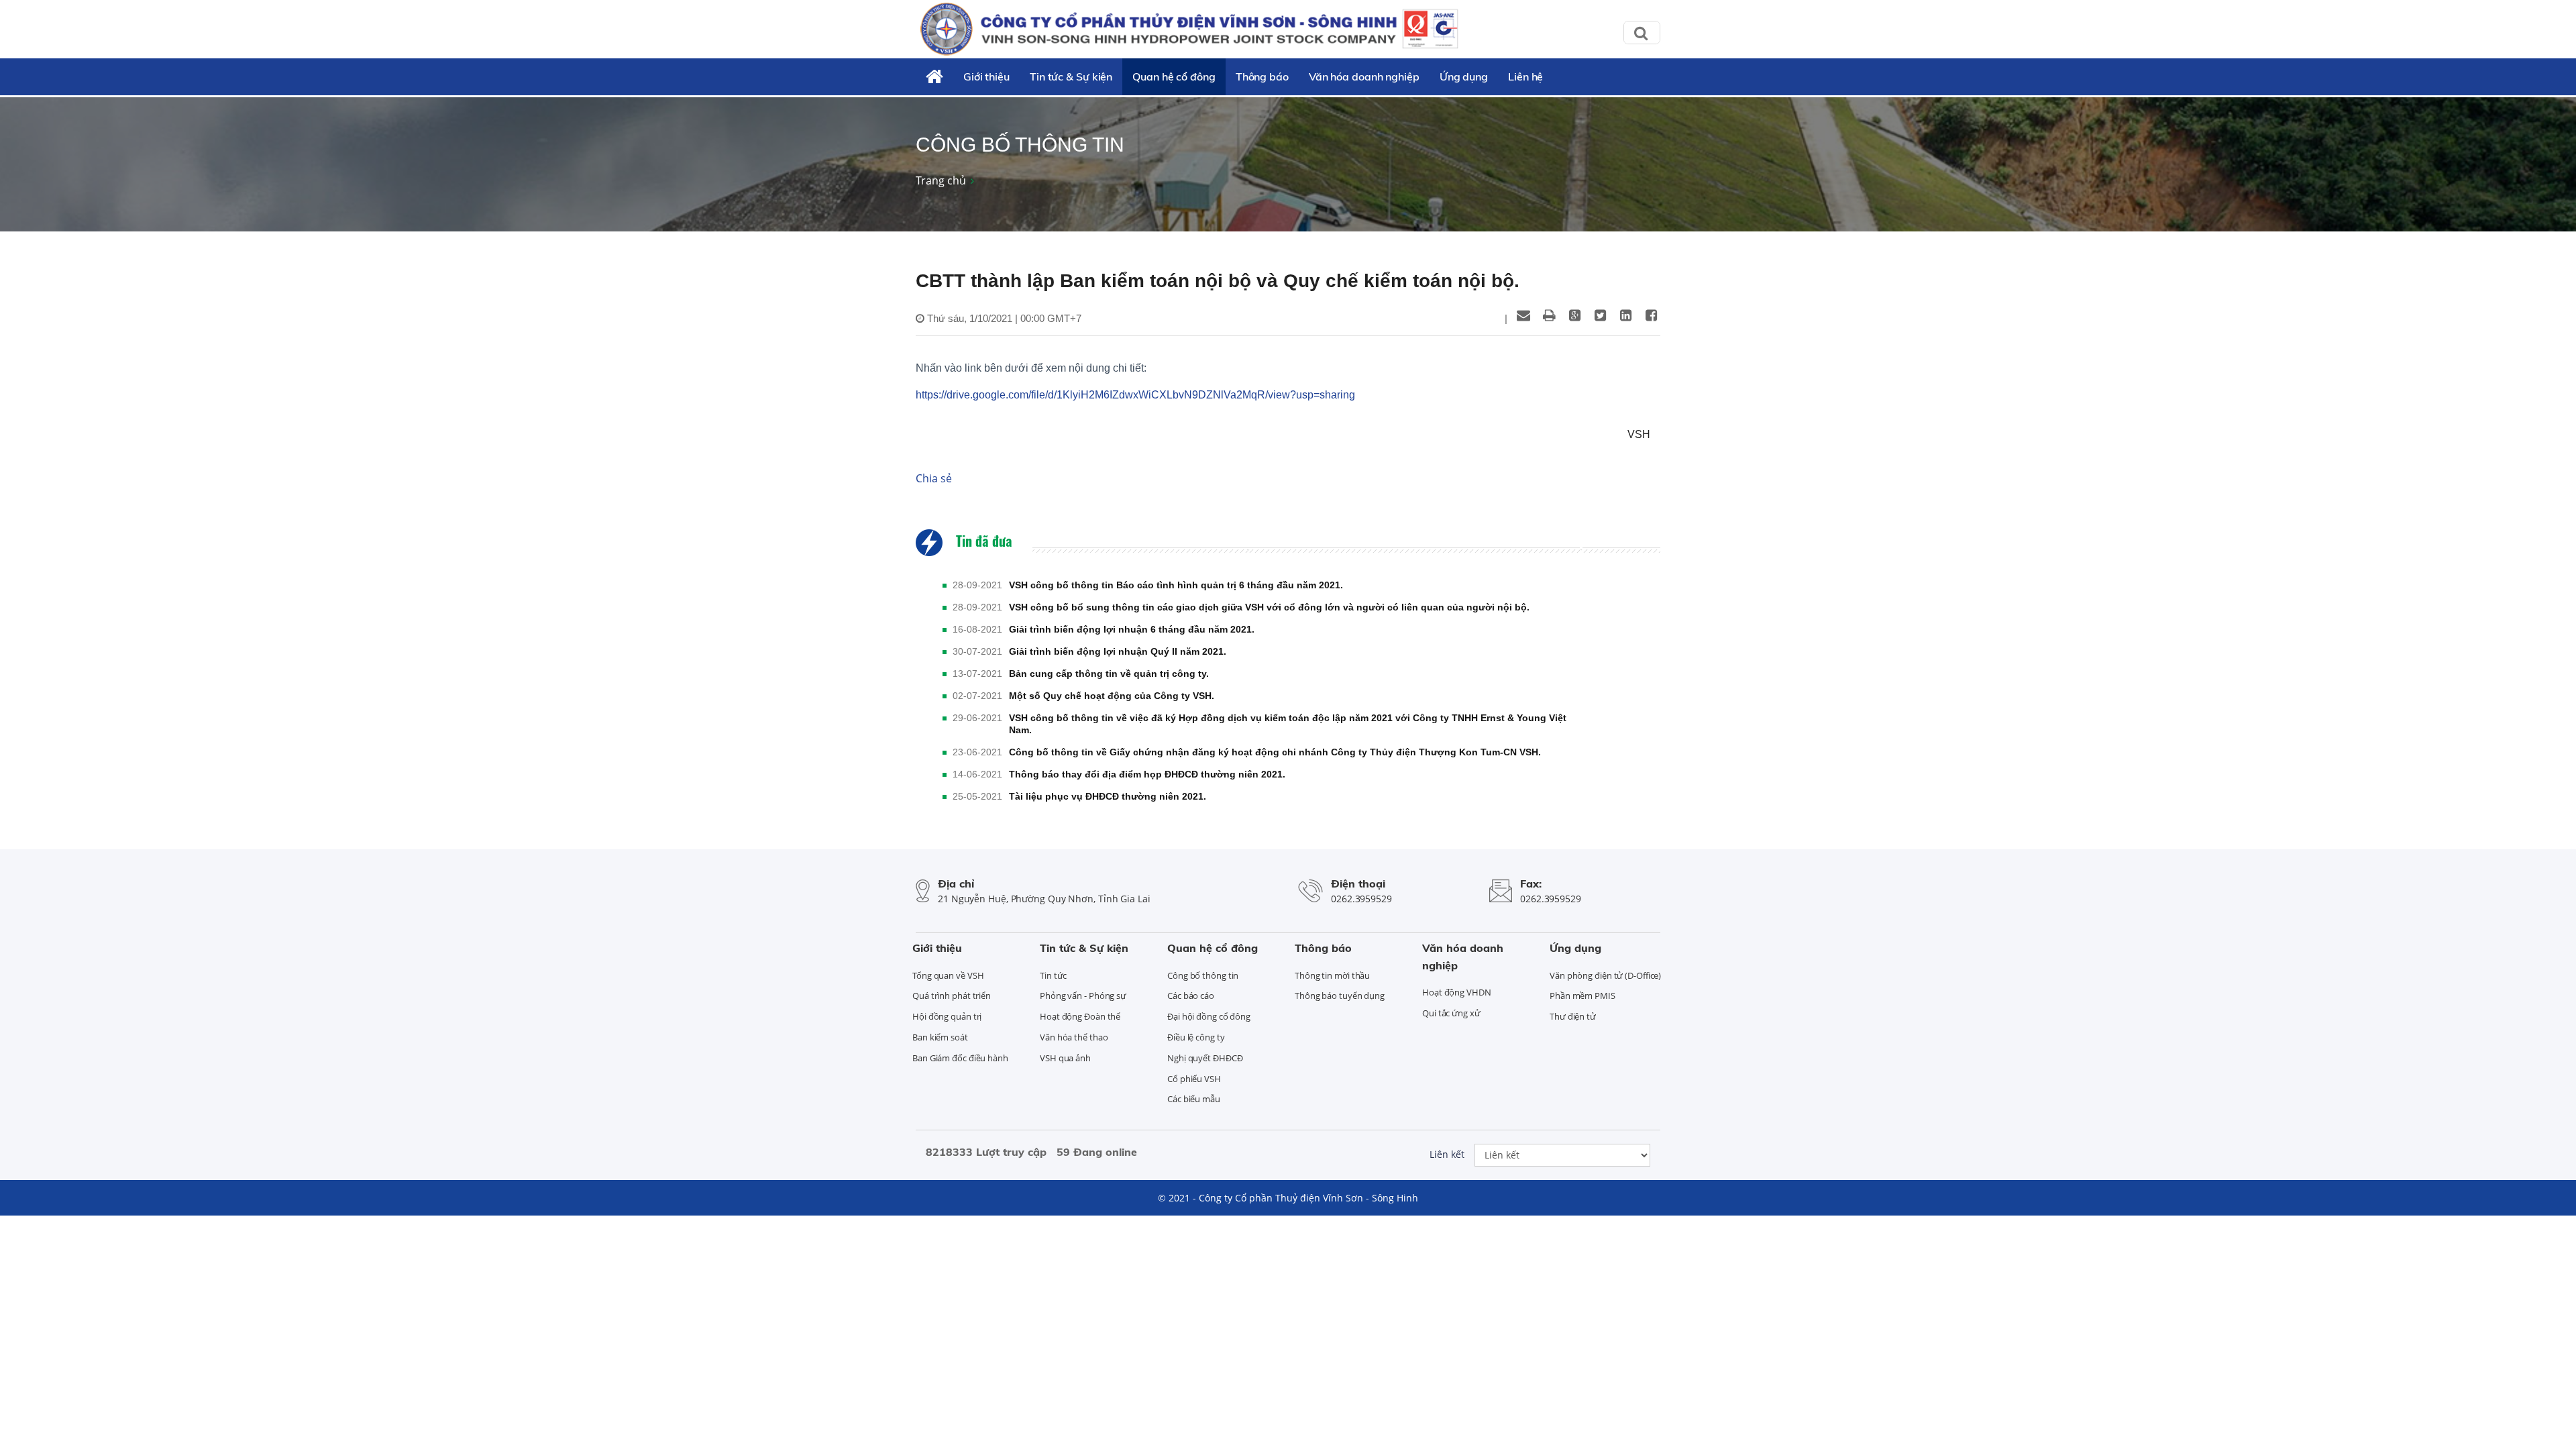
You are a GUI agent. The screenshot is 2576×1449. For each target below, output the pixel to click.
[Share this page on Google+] (1574, 315)
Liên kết (1447, 1154)
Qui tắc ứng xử (1451, 1013)
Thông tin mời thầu (1332, 975)
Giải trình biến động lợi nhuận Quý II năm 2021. (1118, 651)
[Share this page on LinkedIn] (1625, 315)
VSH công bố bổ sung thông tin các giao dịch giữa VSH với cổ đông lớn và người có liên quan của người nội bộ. (1269, 607)
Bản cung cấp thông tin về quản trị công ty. (1109, 674)
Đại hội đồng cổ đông (1209, 1016)
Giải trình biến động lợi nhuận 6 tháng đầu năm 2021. (1132, 629)
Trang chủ (941, 180)
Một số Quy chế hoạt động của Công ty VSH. (1112, 696)
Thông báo (1262, 76)
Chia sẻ (934, 478)
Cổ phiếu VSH (1194, 1079)
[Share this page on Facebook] (1651, 315)
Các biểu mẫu (1194, 1099)
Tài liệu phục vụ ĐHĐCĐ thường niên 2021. (1108, 796)
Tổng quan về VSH (948, 975)
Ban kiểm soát (940, 1037)
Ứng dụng (1464, 76)
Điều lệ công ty (1196, 1037)
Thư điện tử (1573, 1016)
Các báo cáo (1191, 996)
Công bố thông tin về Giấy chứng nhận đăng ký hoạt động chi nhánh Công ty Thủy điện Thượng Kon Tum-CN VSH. (1275, 752)
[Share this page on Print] (1549, 315)
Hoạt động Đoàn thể (1080, 1016)
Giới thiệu (986, 76)
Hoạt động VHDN (1457, 992)
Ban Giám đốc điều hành (960, 1058)
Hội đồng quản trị (947, 1016)
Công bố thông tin (1203, 975)
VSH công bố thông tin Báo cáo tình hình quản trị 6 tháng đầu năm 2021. (1176, 585)
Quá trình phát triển (952, 996)
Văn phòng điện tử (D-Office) (1605, 975)
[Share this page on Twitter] (1600, 315)
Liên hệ (1525, 76)
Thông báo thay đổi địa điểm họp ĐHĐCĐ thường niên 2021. (1147, 774)
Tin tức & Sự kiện (1071, 76)
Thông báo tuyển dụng (1340, 996)
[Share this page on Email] (1523, 315)
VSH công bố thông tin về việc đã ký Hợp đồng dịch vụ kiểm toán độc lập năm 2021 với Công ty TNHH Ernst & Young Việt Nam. (1288, 724)
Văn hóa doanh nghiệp (1364, 76)
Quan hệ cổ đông (1174, 76)
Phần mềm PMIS (1582, 996)
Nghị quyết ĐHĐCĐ (1205, 1058)
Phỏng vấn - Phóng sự (1083, 996)
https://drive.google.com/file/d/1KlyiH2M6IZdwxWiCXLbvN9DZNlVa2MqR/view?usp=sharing (1135, 395)
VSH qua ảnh (1065, 1058)
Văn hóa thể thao (1074, 1037)
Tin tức (1053, 975)
